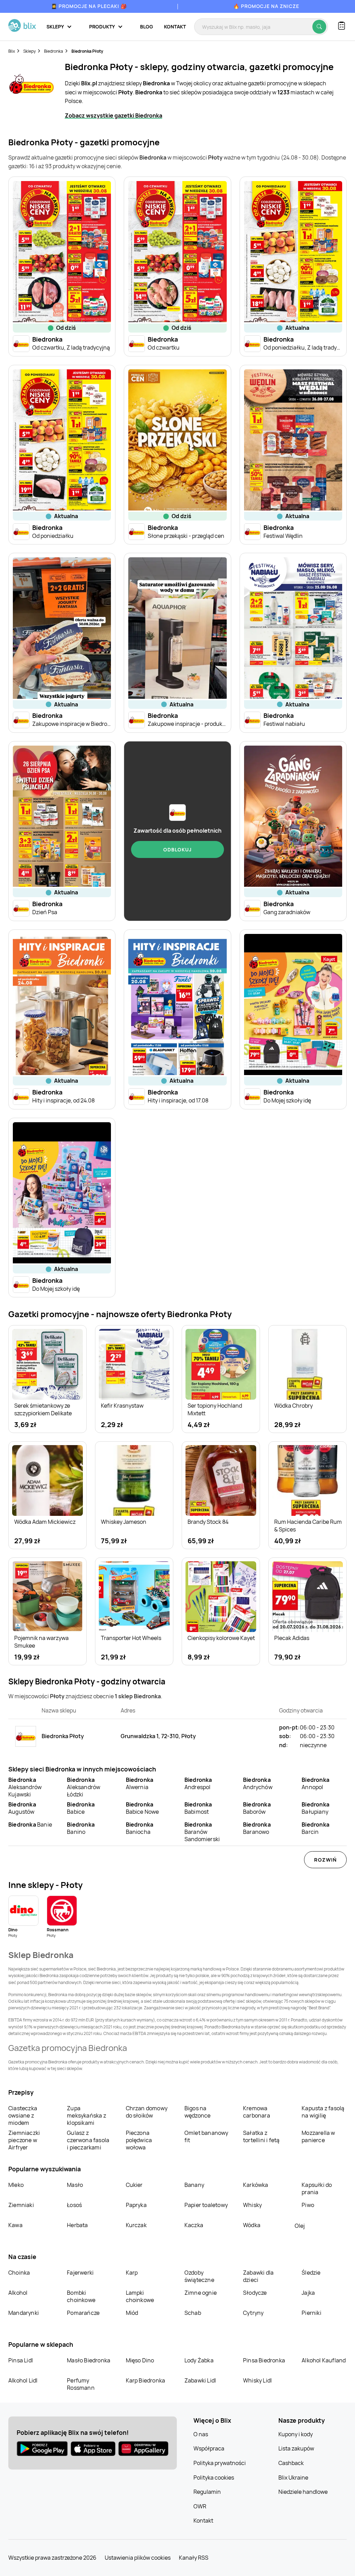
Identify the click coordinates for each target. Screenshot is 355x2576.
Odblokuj (177, 849)
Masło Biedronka (89, 2360)
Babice (81, 1808)
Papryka (136, 2205)
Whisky (252, 2205)
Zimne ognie (201, 2293)
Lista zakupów (296, 2448)
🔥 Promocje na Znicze (266, 6)
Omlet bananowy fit (206, 2136)
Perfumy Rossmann (81, 2384)
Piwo (308, 2205)
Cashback (291, 2463)
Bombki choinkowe (81, 2296)
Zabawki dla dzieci (258, 2276)
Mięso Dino (140, 2360)
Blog (146, 27)
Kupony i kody (296, 2434)
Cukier (134, 2185)
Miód (132, 2313)
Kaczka (194, 2225)
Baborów (257, 1808)
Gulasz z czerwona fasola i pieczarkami (88, 2140)
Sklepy (29, 51)
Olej (300, 2226)
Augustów (22, 1808)
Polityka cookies (214, 2478)
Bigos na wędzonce (198, 2112)
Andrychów (258, 1783)
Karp (132, 2273)
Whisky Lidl (257, 2380)
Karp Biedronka (146, 2380)
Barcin (315, 1828)
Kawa (15, 2225)
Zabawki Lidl (200, 2380)
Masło (75, 2185)
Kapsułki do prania (317, 2188)
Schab (193, 2313)
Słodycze (255, 2293)
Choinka (19, 2273)
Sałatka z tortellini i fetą (261, 2136)
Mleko (16, 2185)
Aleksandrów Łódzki (84, 1787)
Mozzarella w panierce (318, 2136)
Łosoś (74, 2205)
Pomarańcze (83, 2313)
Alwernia (140, 1783)
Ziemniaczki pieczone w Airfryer (24, 2140)
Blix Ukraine (293, 2478)
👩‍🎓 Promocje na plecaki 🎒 (89, 6)
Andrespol (198, 1783)
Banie (30, 1824)
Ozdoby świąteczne (199, 2276)
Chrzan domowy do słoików (147, 2112)
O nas (201, 2434)
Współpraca (209, 2448)
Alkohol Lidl (23, 2380)
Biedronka (54, 51)
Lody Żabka (199, 2360)
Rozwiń (325, 1860)
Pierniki (312, 2313)
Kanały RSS (194, 2558)
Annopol (315, 1783)
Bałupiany (315, 1808)
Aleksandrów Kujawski (25, 1787)
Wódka (252, 2225)
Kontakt (175, 27)
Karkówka (256, 2185)
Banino (81, 1828)
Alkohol (18, 2293)
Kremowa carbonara (257, 2112)
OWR (200, 2506)
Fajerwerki (80, 2273)
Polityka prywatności (220, 2463)
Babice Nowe (142, 1808)
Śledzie (311, 2273)
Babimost (198, 1808)
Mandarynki (24, 2313)
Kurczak (136, 2225)
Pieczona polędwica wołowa (139, 2140)
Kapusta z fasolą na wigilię (323, 2112)
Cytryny (253, 2313)
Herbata (77, 2225)
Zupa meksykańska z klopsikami (86, 2115)
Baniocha (140, 1828)
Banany (194, 2185)
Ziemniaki (21, 2205)
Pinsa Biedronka (264, 2360)
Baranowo (257, 1828)
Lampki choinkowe (140, 2296)
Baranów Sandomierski (202, 1832)
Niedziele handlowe (303, 2492)
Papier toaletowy (206, 2205)
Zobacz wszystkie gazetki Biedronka (114, 115)
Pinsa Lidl (21, 2360)
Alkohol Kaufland (324, 2360)
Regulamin (207, 2492)
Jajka (308, 2293)
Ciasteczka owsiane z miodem (23, 2115)
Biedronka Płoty (87, 51)
